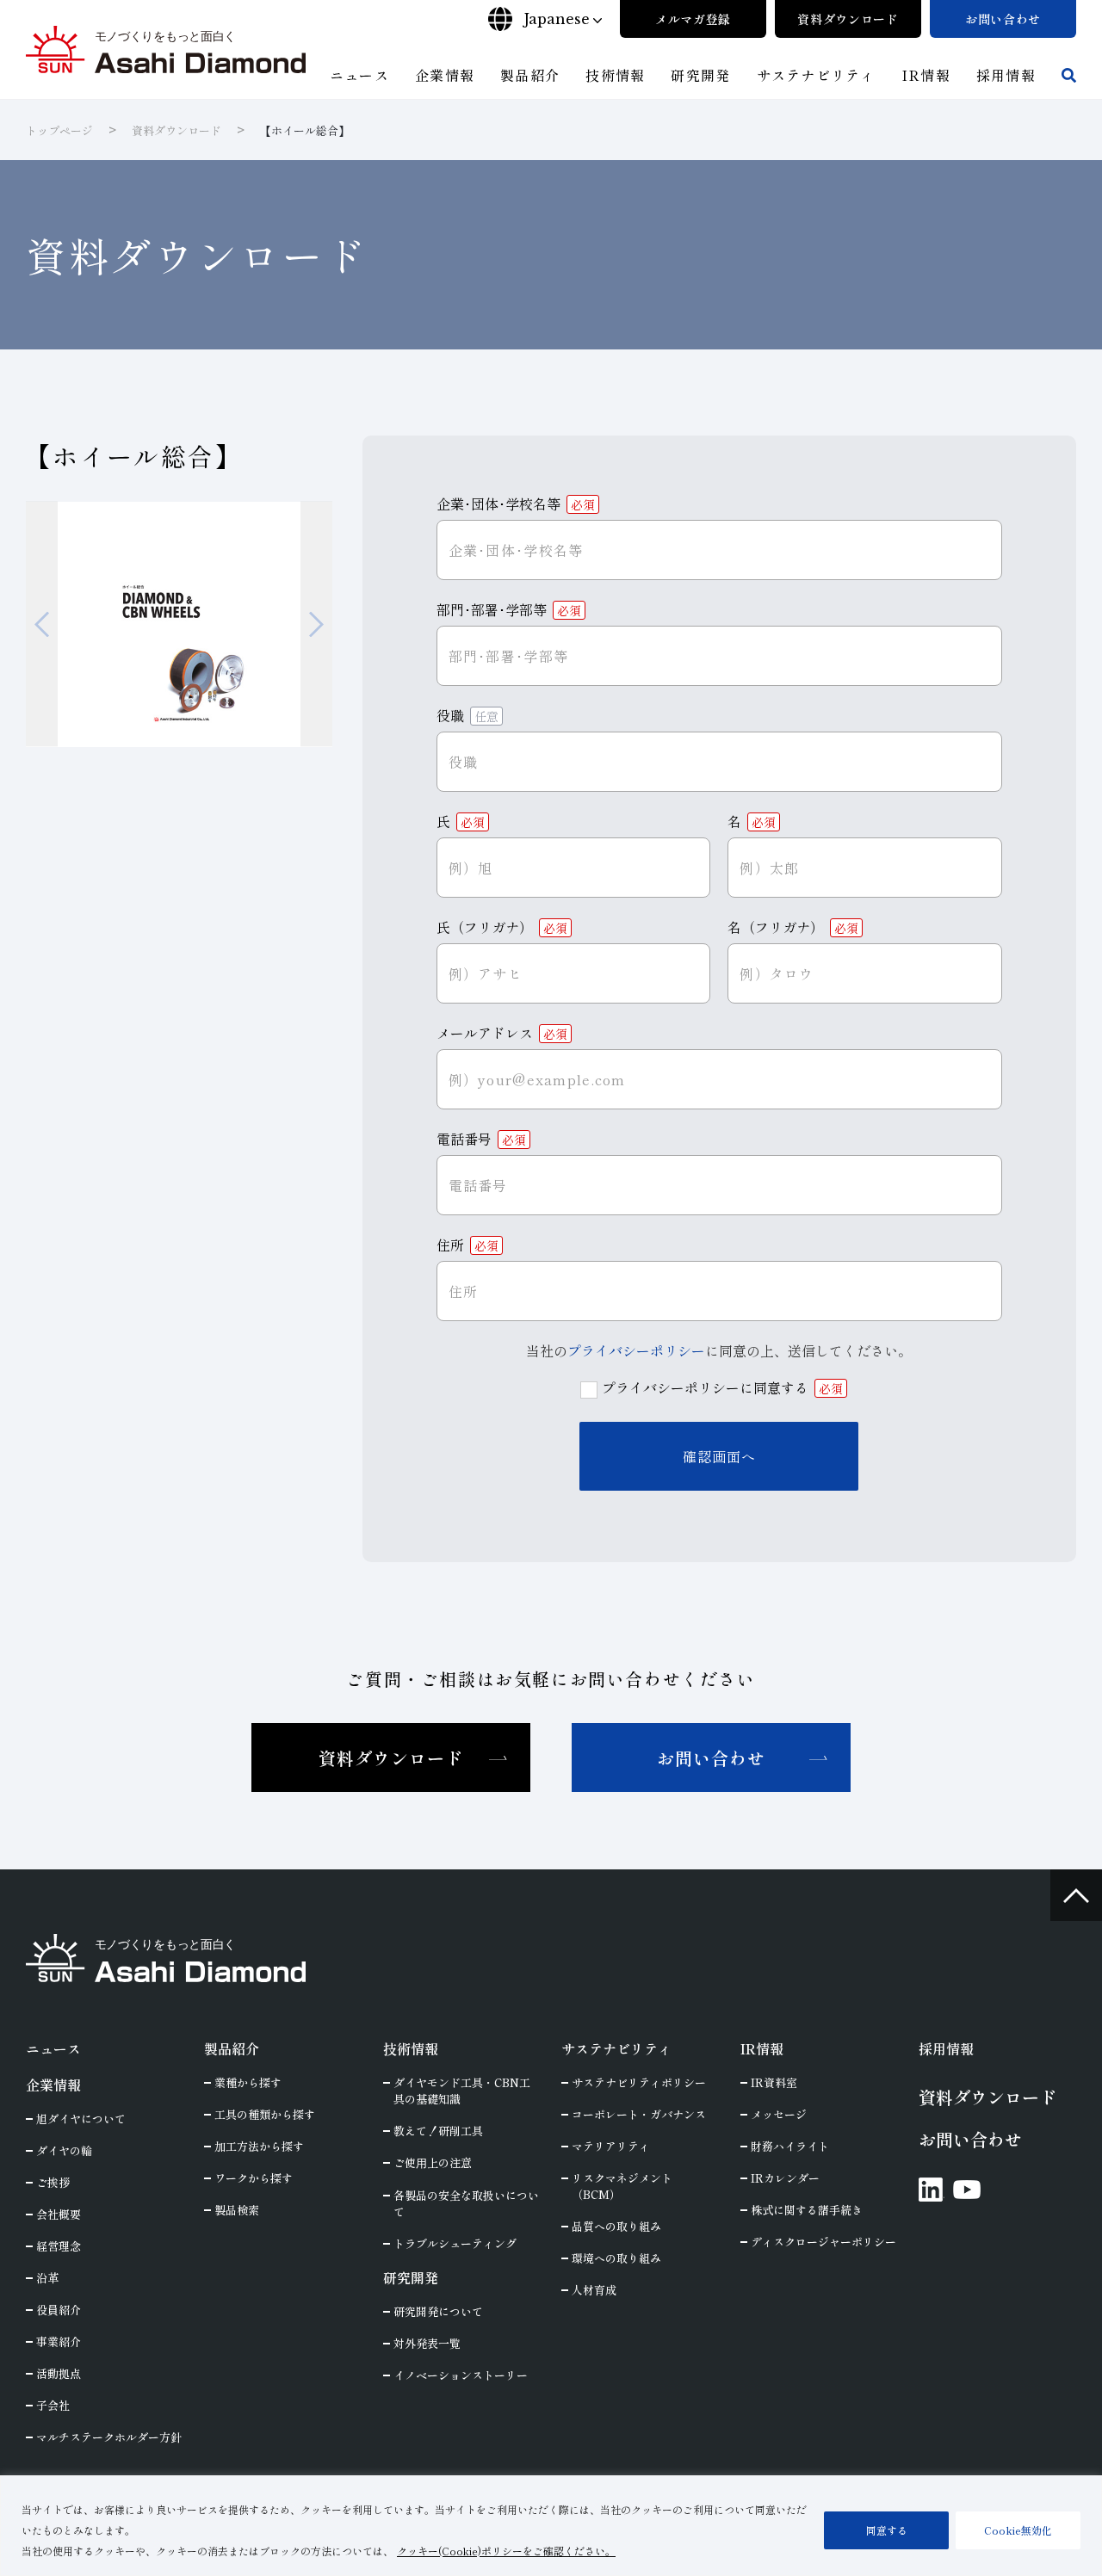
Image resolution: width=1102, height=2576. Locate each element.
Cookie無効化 (1018, 2530)
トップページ (59, 130)
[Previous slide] (42, 624)
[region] (551, 2526)
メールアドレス (502, 1033)
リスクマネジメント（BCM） (622, 2186)
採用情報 (946, 2048)
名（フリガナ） (793, 927)
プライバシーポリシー (636, 1350)
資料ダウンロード (176, 130)
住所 (467, 1245)
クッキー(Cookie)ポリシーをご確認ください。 (506, 2551)
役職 (467, 715)
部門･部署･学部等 (509, 609)
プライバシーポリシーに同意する (722, 1387)
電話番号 (481, 1139)
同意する (887, 2530)
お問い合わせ (711, 1758)
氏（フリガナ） (502, 927)
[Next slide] (316, 624)
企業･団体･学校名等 (516, 503)
